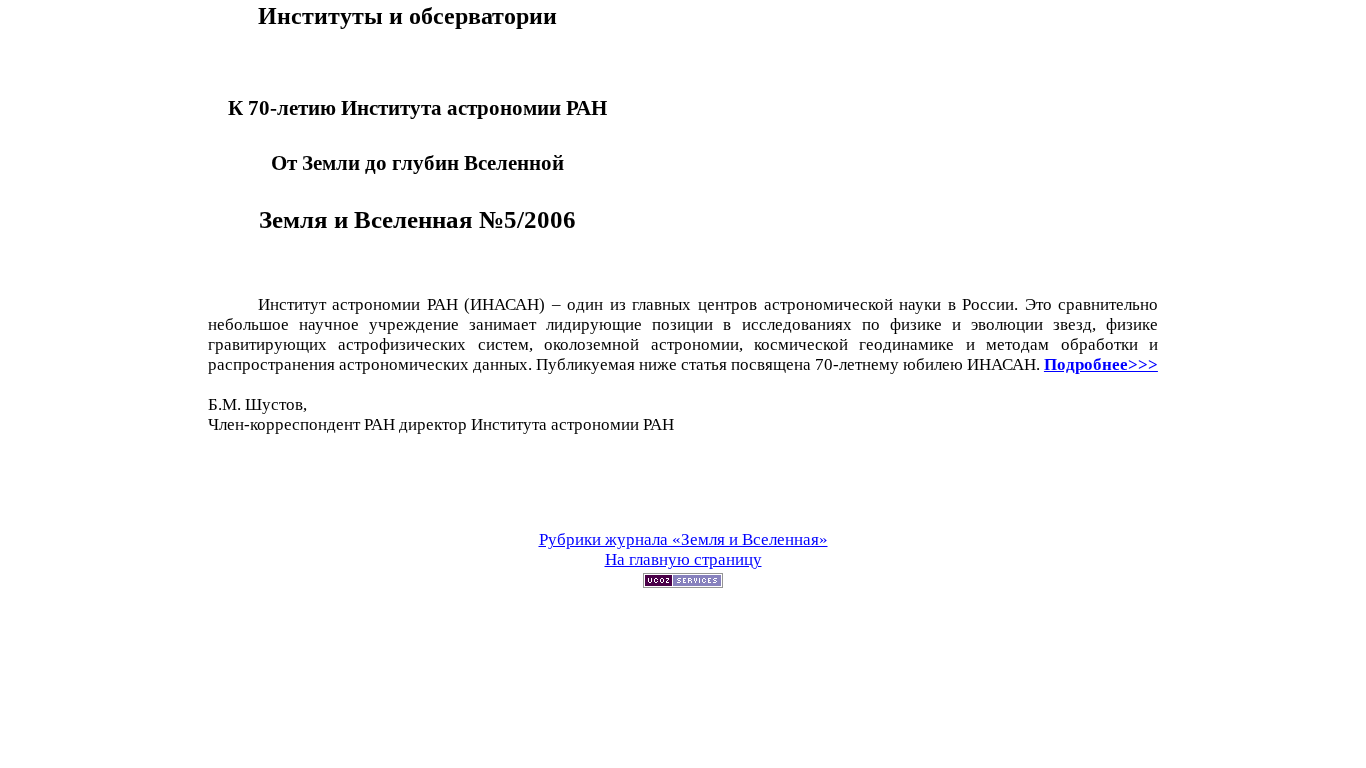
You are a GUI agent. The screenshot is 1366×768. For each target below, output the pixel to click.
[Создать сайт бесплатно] (683, 582)
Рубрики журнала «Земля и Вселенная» (683, 539)
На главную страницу (683, 559)
